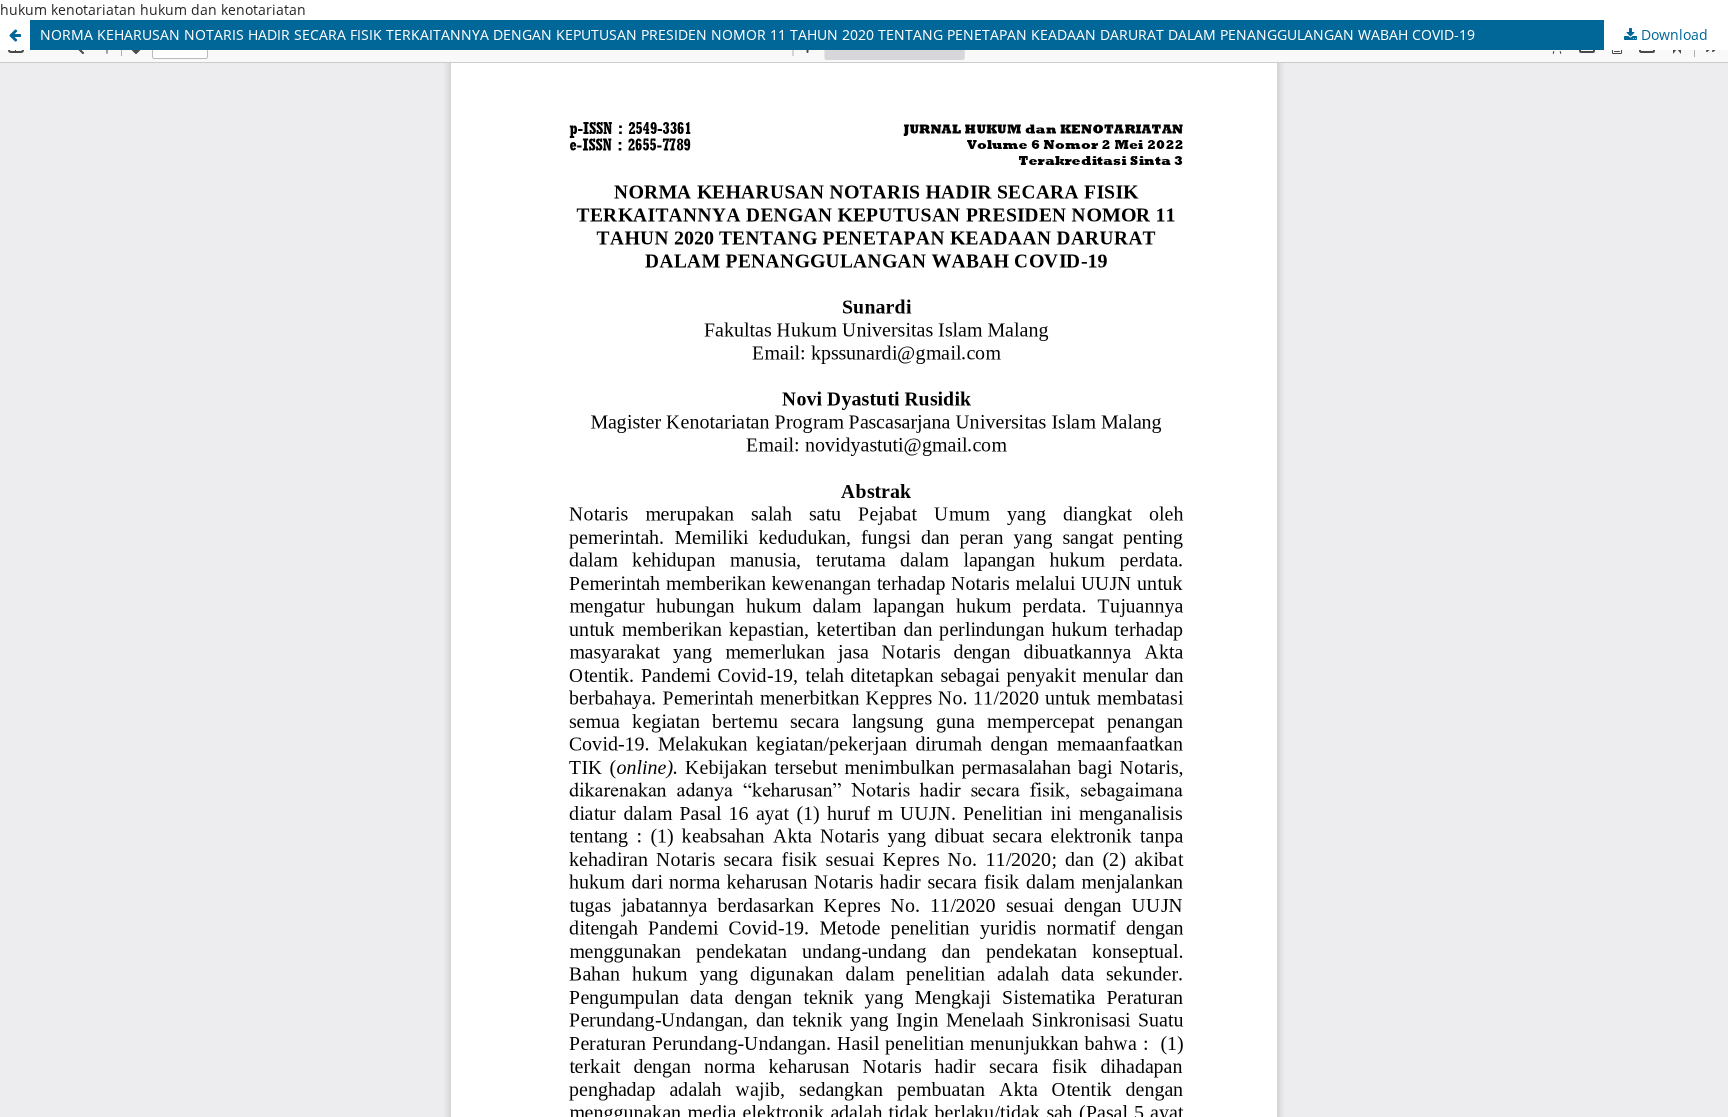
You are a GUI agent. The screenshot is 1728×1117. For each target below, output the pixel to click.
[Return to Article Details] (15, 35)
